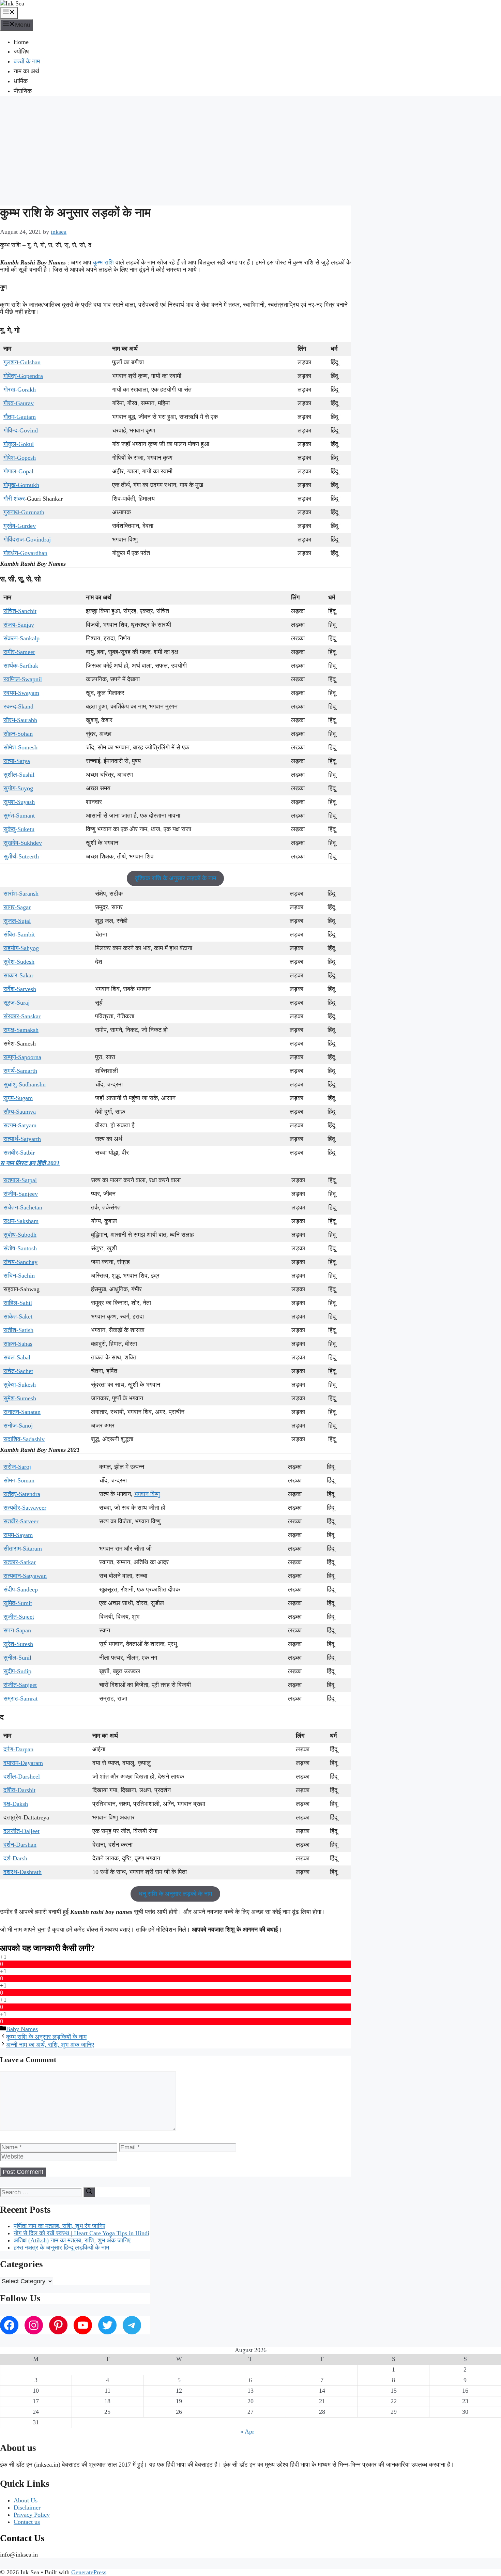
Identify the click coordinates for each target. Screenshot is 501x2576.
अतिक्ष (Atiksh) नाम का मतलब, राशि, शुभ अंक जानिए (72, 2240)
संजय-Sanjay (19, 625)
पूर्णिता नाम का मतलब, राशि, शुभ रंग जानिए (59, 2226)
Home (21, 42)
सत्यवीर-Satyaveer (25, 1508)
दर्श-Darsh (15, 1858)
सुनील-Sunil (17, 1658)
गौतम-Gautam (20, 417)
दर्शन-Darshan (20, 1845)
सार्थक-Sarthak (21, 666)
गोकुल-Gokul (19, 444)
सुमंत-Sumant (19, 816)
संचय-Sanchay (20, 1262)
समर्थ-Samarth (20, 1071)
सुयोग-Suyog (18, 788)
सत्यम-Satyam (20, 1125)
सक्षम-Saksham (21, 1221)
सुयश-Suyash (19, 802)
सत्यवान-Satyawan (25, 1576)
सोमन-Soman (19, 1480)
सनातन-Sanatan (22, 1412)
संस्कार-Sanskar (22, 1016)
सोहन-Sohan (18, 734)
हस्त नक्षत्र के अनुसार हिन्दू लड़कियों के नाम (61, 2247)
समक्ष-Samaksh (21, 1030)
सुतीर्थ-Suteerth (21, 856)
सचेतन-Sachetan (23, 1207)
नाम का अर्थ (26, 71)
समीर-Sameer (19, 652)
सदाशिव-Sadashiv (24, 1439)
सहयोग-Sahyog (21, 948)
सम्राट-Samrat (20, 1698)
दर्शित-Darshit (19, 1790)
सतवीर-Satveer (21, 1521)
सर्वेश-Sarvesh (20, 989)
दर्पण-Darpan (18, 1749)
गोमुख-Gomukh (21, 485)
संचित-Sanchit (20, 611)
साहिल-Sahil (18, 1303)
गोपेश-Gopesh (20, 458)
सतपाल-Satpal (20, 1180)
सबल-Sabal (17, 1357)
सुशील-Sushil (19, 775)
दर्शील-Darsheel (22, 1777)
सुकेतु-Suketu (19, 829)
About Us (26, 2500)
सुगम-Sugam (18, 1098)
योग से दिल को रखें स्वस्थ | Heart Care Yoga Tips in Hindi (81, 2233)
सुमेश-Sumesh (20, 1398)
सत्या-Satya (17, 761)
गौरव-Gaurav (19, 403)
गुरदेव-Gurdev (20, 526)
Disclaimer (27, 2508)
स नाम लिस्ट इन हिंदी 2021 (30, 1163)
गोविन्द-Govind (21, 430)
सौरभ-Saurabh (20, 720)
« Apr (247, 2432)
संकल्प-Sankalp (21, 638)
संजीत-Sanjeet (20, 1685)
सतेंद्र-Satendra (22, 1494)
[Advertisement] (250, 150)
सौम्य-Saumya (20, 1112)
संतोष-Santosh (20, 1248)
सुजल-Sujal (17, 921)
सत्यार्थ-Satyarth (22, 1139)
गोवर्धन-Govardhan (25, 553)
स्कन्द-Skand (18, 706)
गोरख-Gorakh (20, 390)
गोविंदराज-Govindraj (27, 539)
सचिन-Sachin (19, 1276)
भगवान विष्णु (147, 1494)
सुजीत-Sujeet (19, 1617)
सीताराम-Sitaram (23, 1549)
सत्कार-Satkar (20, 1562)
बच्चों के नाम (27, 61)
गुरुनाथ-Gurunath (24, 512)
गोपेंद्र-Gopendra (23, 376)
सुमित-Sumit (18, 1603)
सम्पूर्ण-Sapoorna (22, 1057)
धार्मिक (21, 81)
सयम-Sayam (18, 1535)
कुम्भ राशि (103, 262)
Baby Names (22, 2029)
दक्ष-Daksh (16, 1804)
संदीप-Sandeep (21, 1589)
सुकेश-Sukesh (20, 1385)
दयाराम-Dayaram (23, 1763)
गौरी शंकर (14, 499)
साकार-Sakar (18, 975)
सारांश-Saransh (21, 894)
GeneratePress (89, 2572)
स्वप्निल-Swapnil (23, 679)
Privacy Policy (32, 2515)
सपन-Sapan (17, 1630)
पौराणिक (23, 91)
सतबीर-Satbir (19, 1153)
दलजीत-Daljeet (21, 1831)
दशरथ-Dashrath (22, 1872)
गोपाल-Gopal (18, 471)
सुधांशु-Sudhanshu (25, 1084)
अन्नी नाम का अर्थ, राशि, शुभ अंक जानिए (50, 2045)
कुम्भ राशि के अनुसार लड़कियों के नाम (46, 2037)
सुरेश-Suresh (18, 1644)
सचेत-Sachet (18, 1371)
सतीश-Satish (18, 1330)
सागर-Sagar (17, 907)
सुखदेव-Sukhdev (23, 843)
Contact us (27, 2522)
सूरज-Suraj (17, 1003)
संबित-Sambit (19, 934)
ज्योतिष (21, 51)
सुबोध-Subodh (20, 1235)
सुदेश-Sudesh (19, 962)
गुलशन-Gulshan (22, 362)
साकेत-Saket (18, 1316)
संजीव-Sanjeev (21, 1194)
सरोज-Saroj (17, 1467)
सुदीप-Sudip (17, 1671)
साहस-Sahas (18, 1344)
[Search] (89, 2192)
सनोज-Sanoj (18, 1426)
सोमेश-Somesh (20, 747)
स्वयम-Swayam (21, 693)
